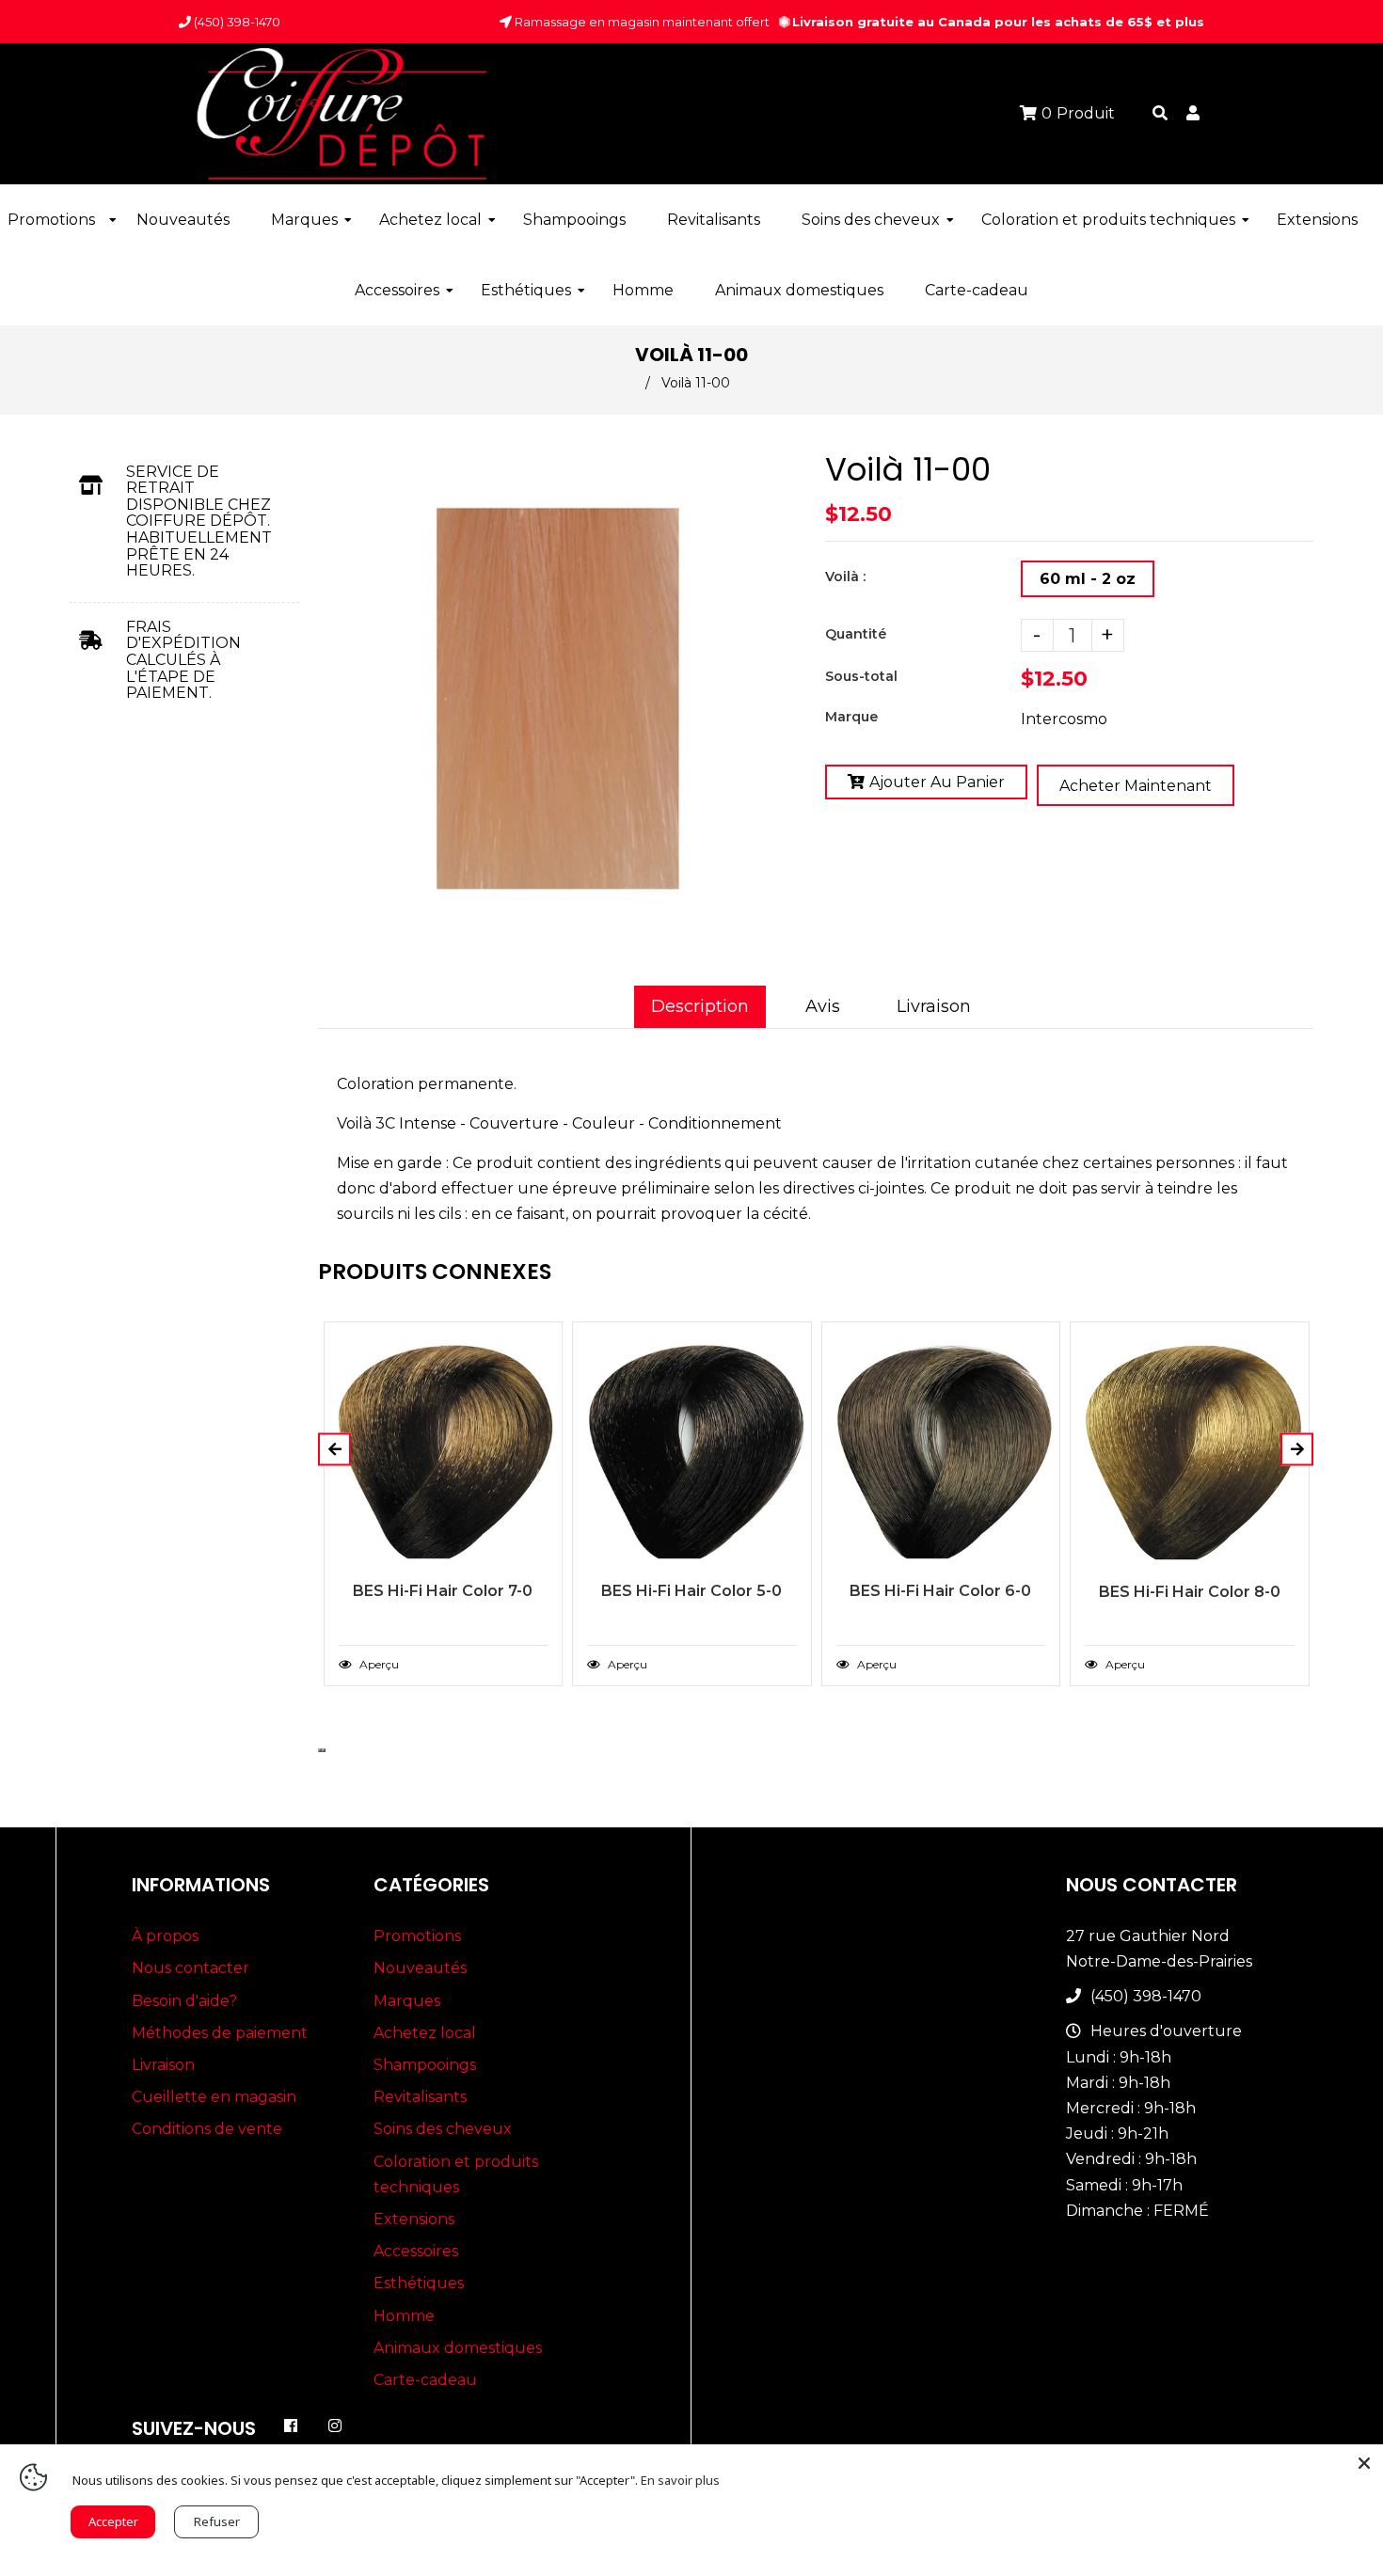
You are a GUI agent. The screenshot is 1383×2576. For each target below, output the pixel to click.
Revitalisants (420, 2097)
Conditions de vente (207, 2129)
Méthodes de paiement (220, 2033)
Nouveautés (420, 1968)
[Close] (1364, 2463)
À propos (165, 1936)
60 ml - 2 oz (1088, 579)
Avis (823, 1006)
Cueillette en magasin (214, 2097)
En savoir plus (680, 2480)
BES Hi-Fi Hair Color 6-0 (940, 1591)
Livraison (934, 1006)
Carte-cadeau (425, 2380)
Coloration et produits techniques (456, 2174)
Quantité (856, 634)
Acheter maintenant (1136, 786)
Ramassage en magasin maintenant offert (641, 22)
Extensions (414, 2219)
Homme (404, 2316)
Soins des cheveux (443, 2129)
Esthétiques (419, 2283)
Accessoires (416, 2251)
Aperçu (378, 1664)
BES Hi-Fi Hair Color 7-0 (443, 1591)
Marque (851, 717)
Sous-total (861, 676)
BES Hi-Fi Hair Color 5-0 (691, 1591)
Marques (407, 2001)
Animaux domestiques (458, 2348)
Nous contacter (191, 1968)
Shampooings (425, 2065)
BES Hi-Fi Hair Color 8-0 (1190, 1592)
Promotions (417, 1936)
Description (700, 1006)
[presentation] (320, 1750)
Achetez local (425, 2033)
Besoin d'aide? (184, 2001)
